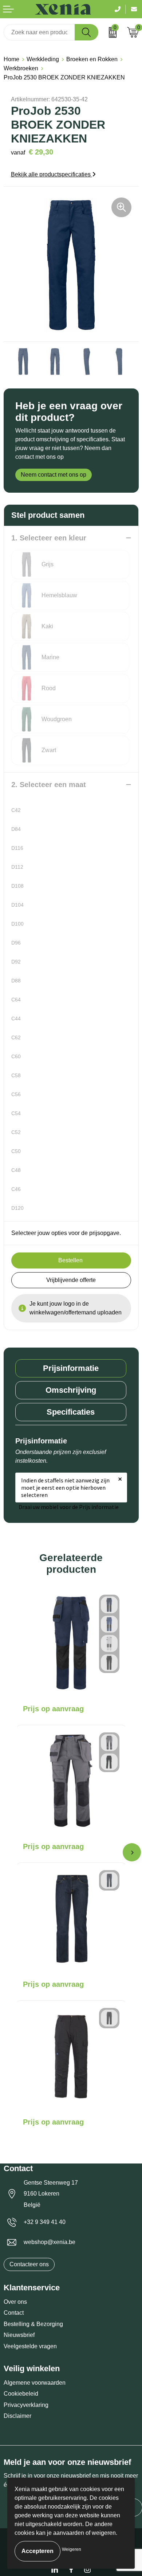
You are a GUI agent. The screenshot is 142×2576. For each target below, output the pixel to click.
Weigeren (72, 2549)
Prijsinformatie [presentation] (71, 1368)
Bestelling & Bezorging (33, 2324)
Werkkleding (43, 59)
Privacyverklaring (26, 2405)
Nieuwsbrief (19, 2335)
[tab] (71, 1368)
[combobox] (39, 32)
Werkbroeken (21, 68)
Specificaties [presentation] (71, 1412)
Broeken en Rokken (92, 59)
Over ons (15, 2302)
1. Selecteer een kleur (49, 538)
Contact (14, 2313)
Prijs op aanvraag (53, 1709)
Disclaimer (17, 2416)
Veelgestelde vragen (30, 2346)
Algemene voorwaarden (35, 2383)
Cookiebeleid (21, 2394)
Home (11, 59)
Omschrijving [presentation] (71, 1390)
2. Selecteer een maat (49, 785)
